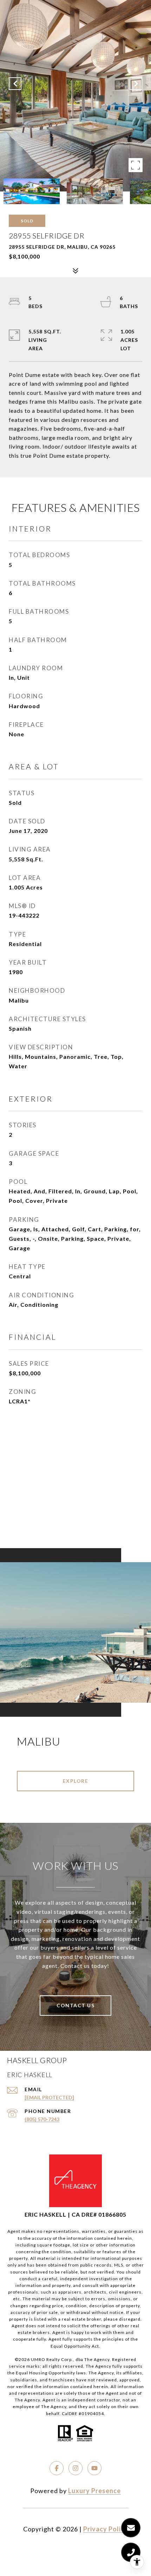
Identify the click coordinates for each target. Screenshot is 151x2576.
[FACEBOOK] (57, 2468)
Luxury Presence (94, 2491)
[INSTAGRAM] (75, 2468)
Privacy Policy (106, 2529)
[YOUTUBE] (94, 2468)
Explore (76, 1781)
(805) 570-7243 (42, 2119)
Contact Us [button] (75, 2005)
